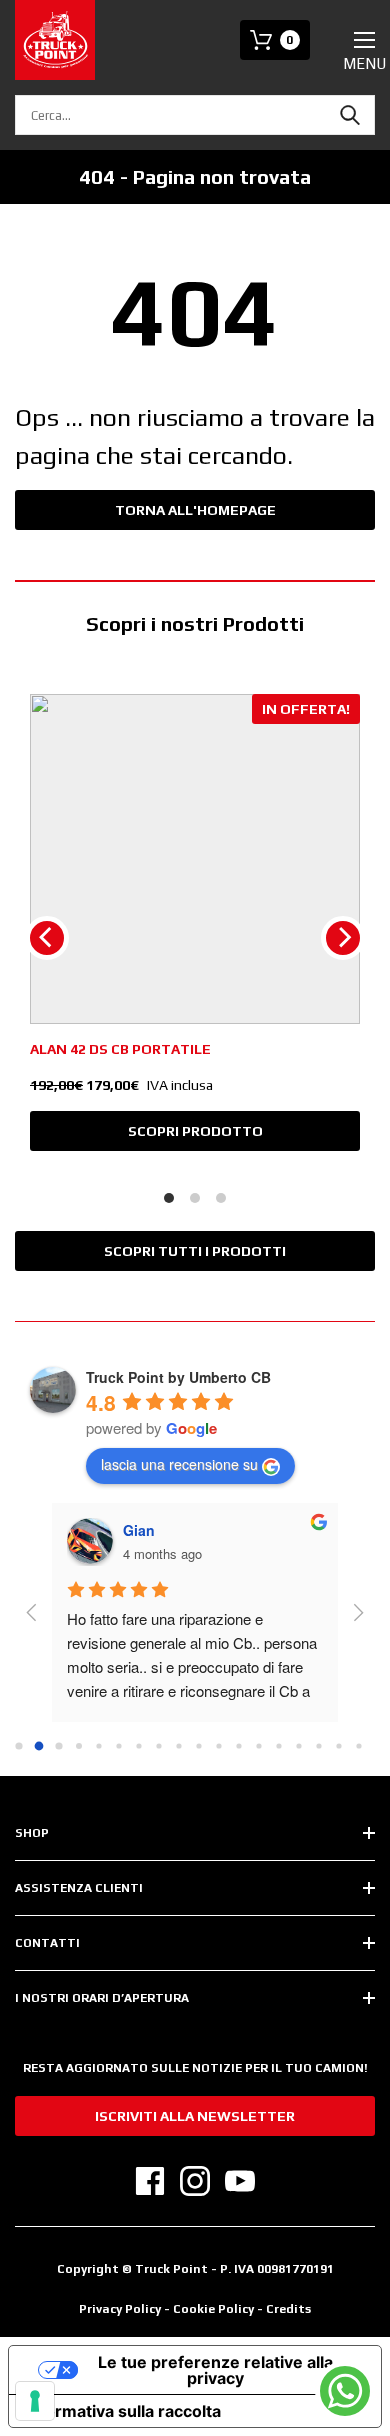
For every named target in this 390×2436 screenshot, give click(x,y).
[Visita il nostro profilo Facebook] (150, 2181)
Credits (288, 2309)
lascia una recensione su (179, 1464)
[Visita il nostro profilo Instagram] (195, 2181)
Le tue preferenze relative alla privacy (215, 2370)
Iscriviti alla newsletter (195, 2116)
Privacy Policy (120, 2309)
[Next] (343, 938)
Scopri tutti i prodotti (195, 1251)
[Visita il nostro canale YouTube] (240, 2181)
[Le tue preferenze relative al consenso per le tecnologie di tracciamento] (35, 2401)
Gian (139, 1530)
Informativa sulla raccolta (123, 2411)
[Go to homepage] (55, 40)
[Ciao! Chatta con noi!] (345, 2391)
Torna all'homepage (195, 510)
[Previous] (47, 938)
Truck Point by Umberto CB (178, 1377)
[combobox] (195, 115)
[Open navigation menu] (364, 40)
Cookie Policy (215, 2309)
